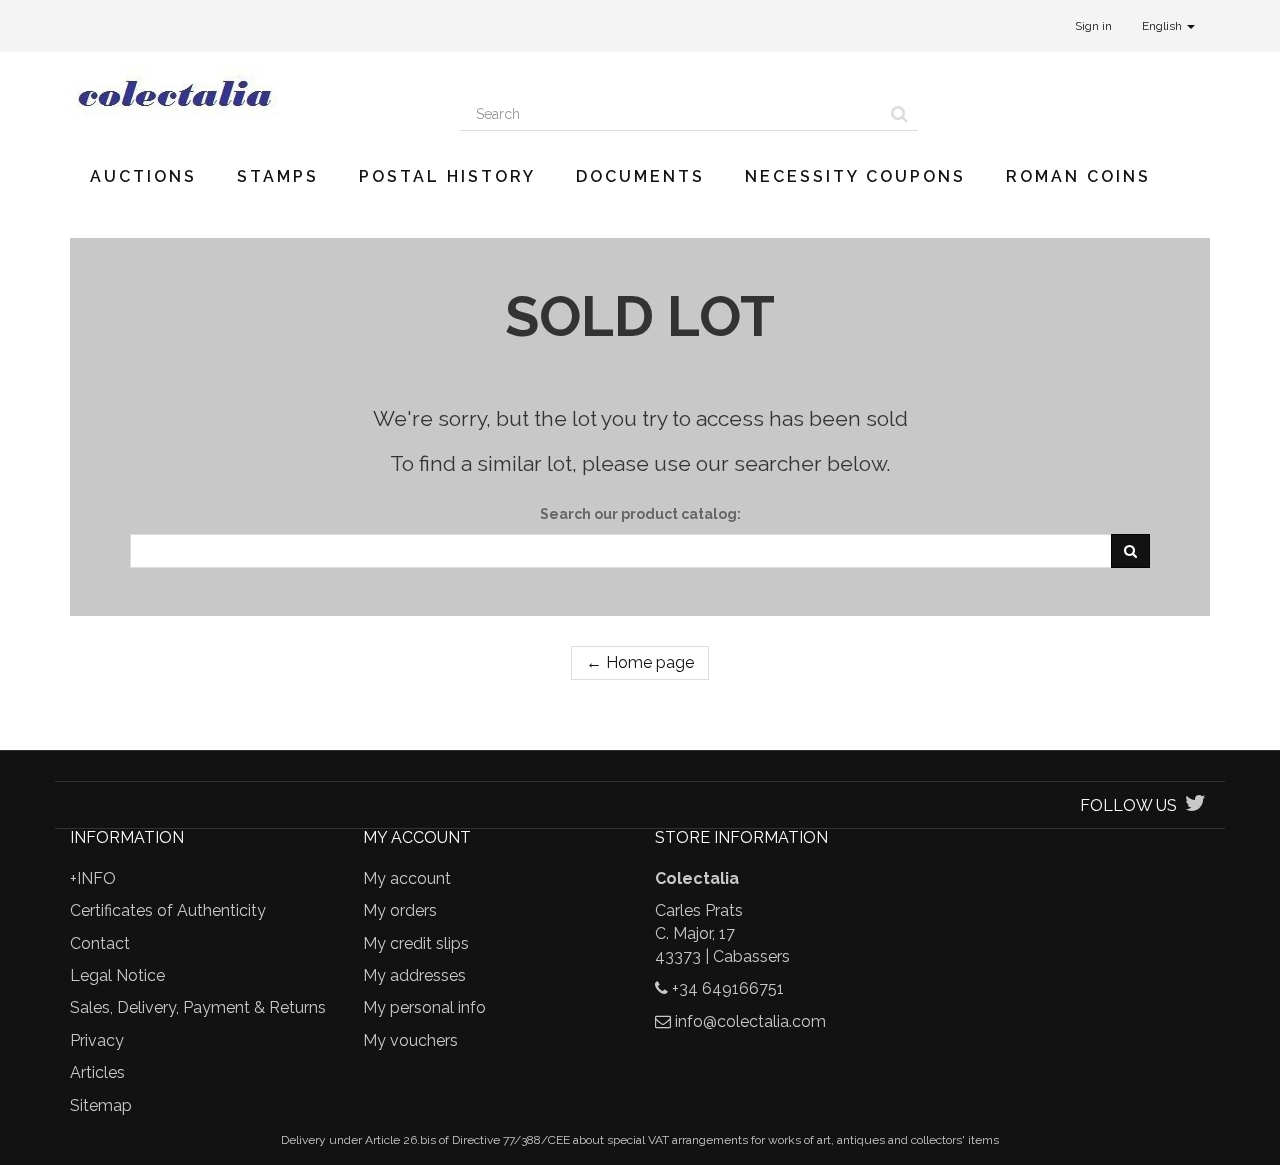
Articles (97, 1072)
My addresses (414, 975)
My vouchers (410, 1040)
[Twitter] (1195, 805)
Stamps (278, 176)
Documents (640, 176)
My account (407, 878)
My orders (400, 910)
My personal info (424, 1007)
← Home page (640, 662)
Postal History (447, 176)
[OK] (1130, 551)
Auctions (143, 176)
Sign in (1093, 26)
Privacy (97, 1040)
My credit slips (416, 943)
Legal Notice (117, 975)
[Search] (899, 114)
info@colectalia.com (750, 1021)
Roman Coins (1078, 176)
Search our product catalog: (640, 514)
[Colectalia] (250, 93)
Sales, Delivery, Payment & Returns (198, 1007)
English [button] (1163, 26)
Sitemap (101, 1105)
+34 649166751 (728, 988)
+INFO (93, 878)
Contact (100, 943)
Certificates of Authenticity (168, 910)
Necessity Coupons (855, 176)
